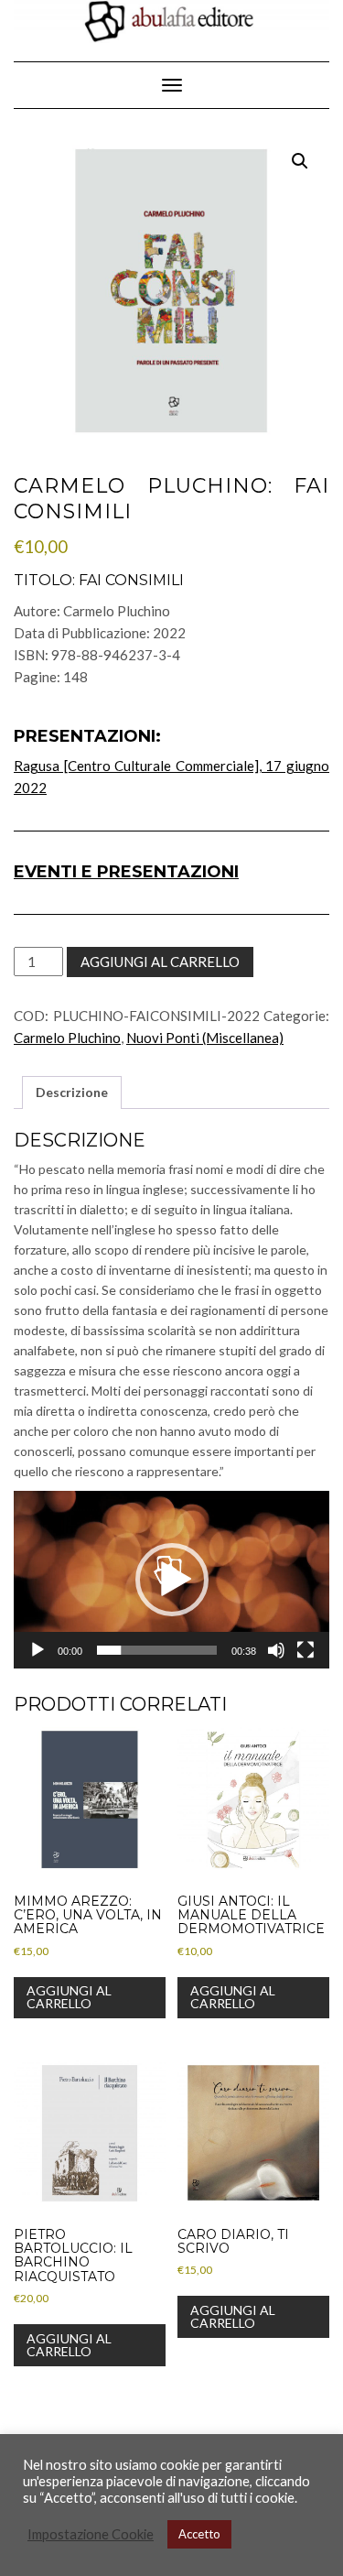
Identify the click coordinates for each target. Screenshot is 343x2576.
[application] (171, 1580)
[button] (300, 161)
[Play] (38, 1650)
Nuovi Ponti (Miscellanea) (205, 1038)
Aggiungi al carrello (160, 962)
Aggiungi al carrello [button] (69, 1997)
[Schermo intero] (305, 1650)
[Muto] (276, 1650)
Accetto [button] (199, 2534)
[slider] (157, 1650)
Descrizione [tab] (72, 1092)
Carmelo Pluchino (67, 1038)
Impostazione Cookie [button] (91, 2534)
